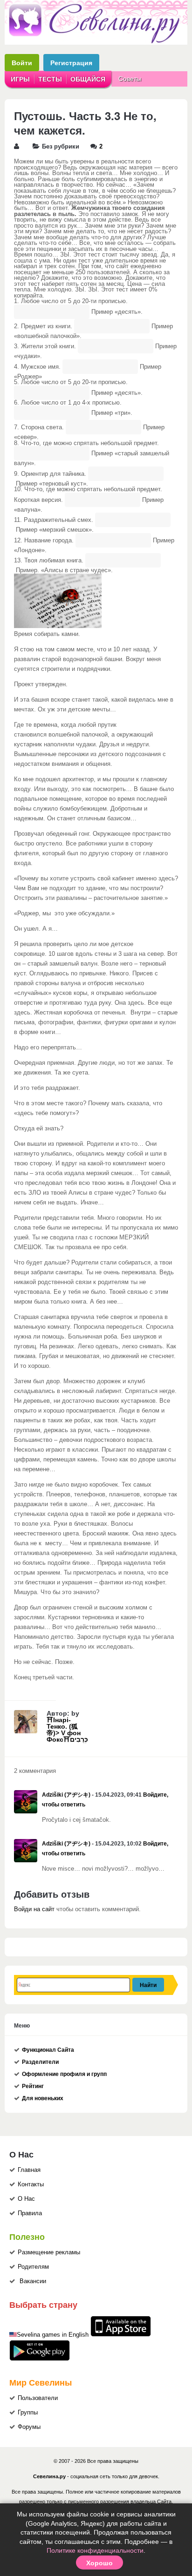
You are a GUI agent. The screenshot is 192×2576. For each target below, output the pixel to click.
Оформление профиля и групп (64, 2074)
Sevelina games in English (53, 2335)
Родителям (33, 2267)
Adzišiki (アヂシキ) (66, 1795)
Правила (30, 2213)
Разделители (40, 2062)
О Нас (26, 2199)
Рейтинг (33, 2086)
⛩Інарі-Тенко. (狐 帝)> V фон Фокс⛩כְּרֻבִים (67, 1730)
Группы (28, 2413)
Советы (130, 79)
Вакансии (33, 2281)
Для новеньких (43, 2098)
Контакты (31, 2184)
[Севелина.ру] (96, 41)
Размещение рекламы (49, 2252)
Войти (22, 63)
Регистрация (71, 63)
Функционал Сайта (48, 2050)
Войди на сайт (34, 1909)
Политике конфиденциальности (95, 2550)
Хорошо (99, 2562)
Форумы (29, 2427)
